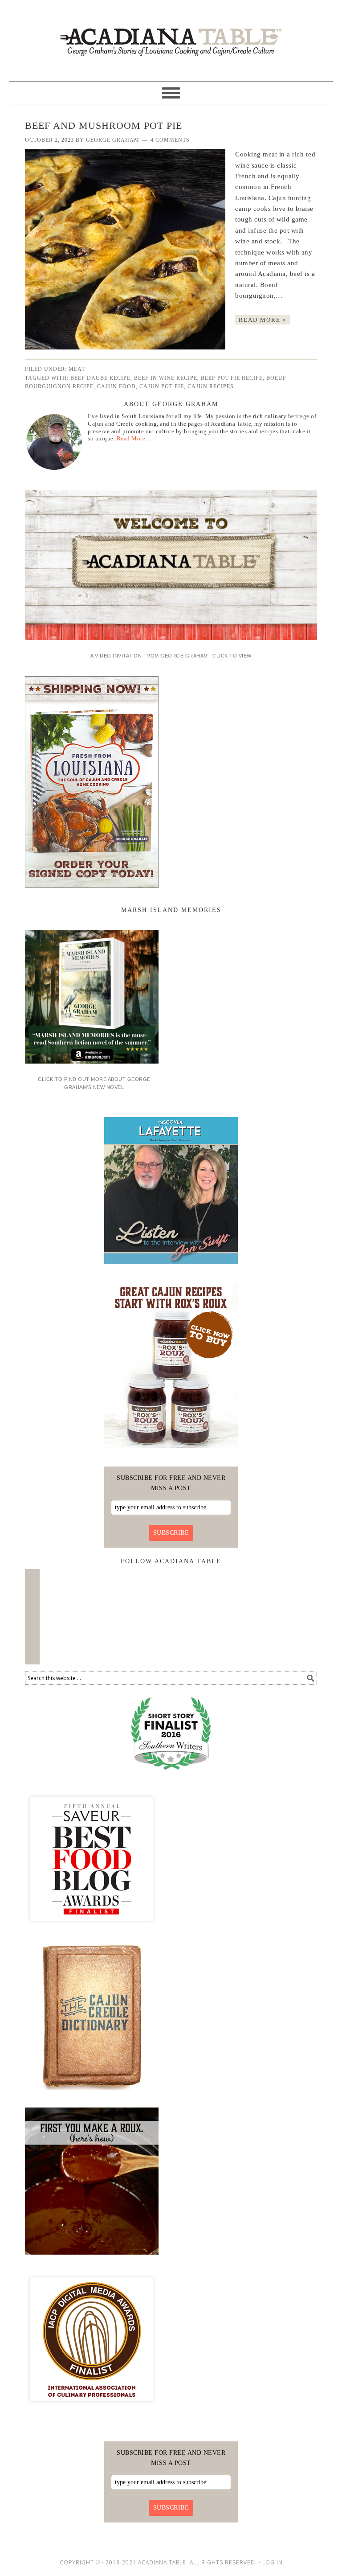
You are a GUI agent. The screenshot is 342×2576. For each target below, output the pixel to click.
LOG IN (273, 2562)
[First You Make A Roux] (92, 2258)
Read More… (134, 438)
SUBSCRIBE (171, 1533)
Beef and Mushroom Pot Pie (104, 125)
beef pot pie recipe (232, 378)
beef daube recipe (100, 378)
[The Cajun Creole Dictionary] (92, 2093)
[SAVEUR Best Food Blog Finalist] (92, 1929)
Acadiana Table (171, 37)
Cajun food (116, 386)
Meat (77, 369)
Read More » (263, 320)
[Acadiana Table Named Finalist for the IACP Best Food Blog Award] (92, 2409)
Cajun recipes (211, 386)
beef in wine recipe (166, 378)
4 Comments (170, 140)
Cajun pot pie (162, 386)
